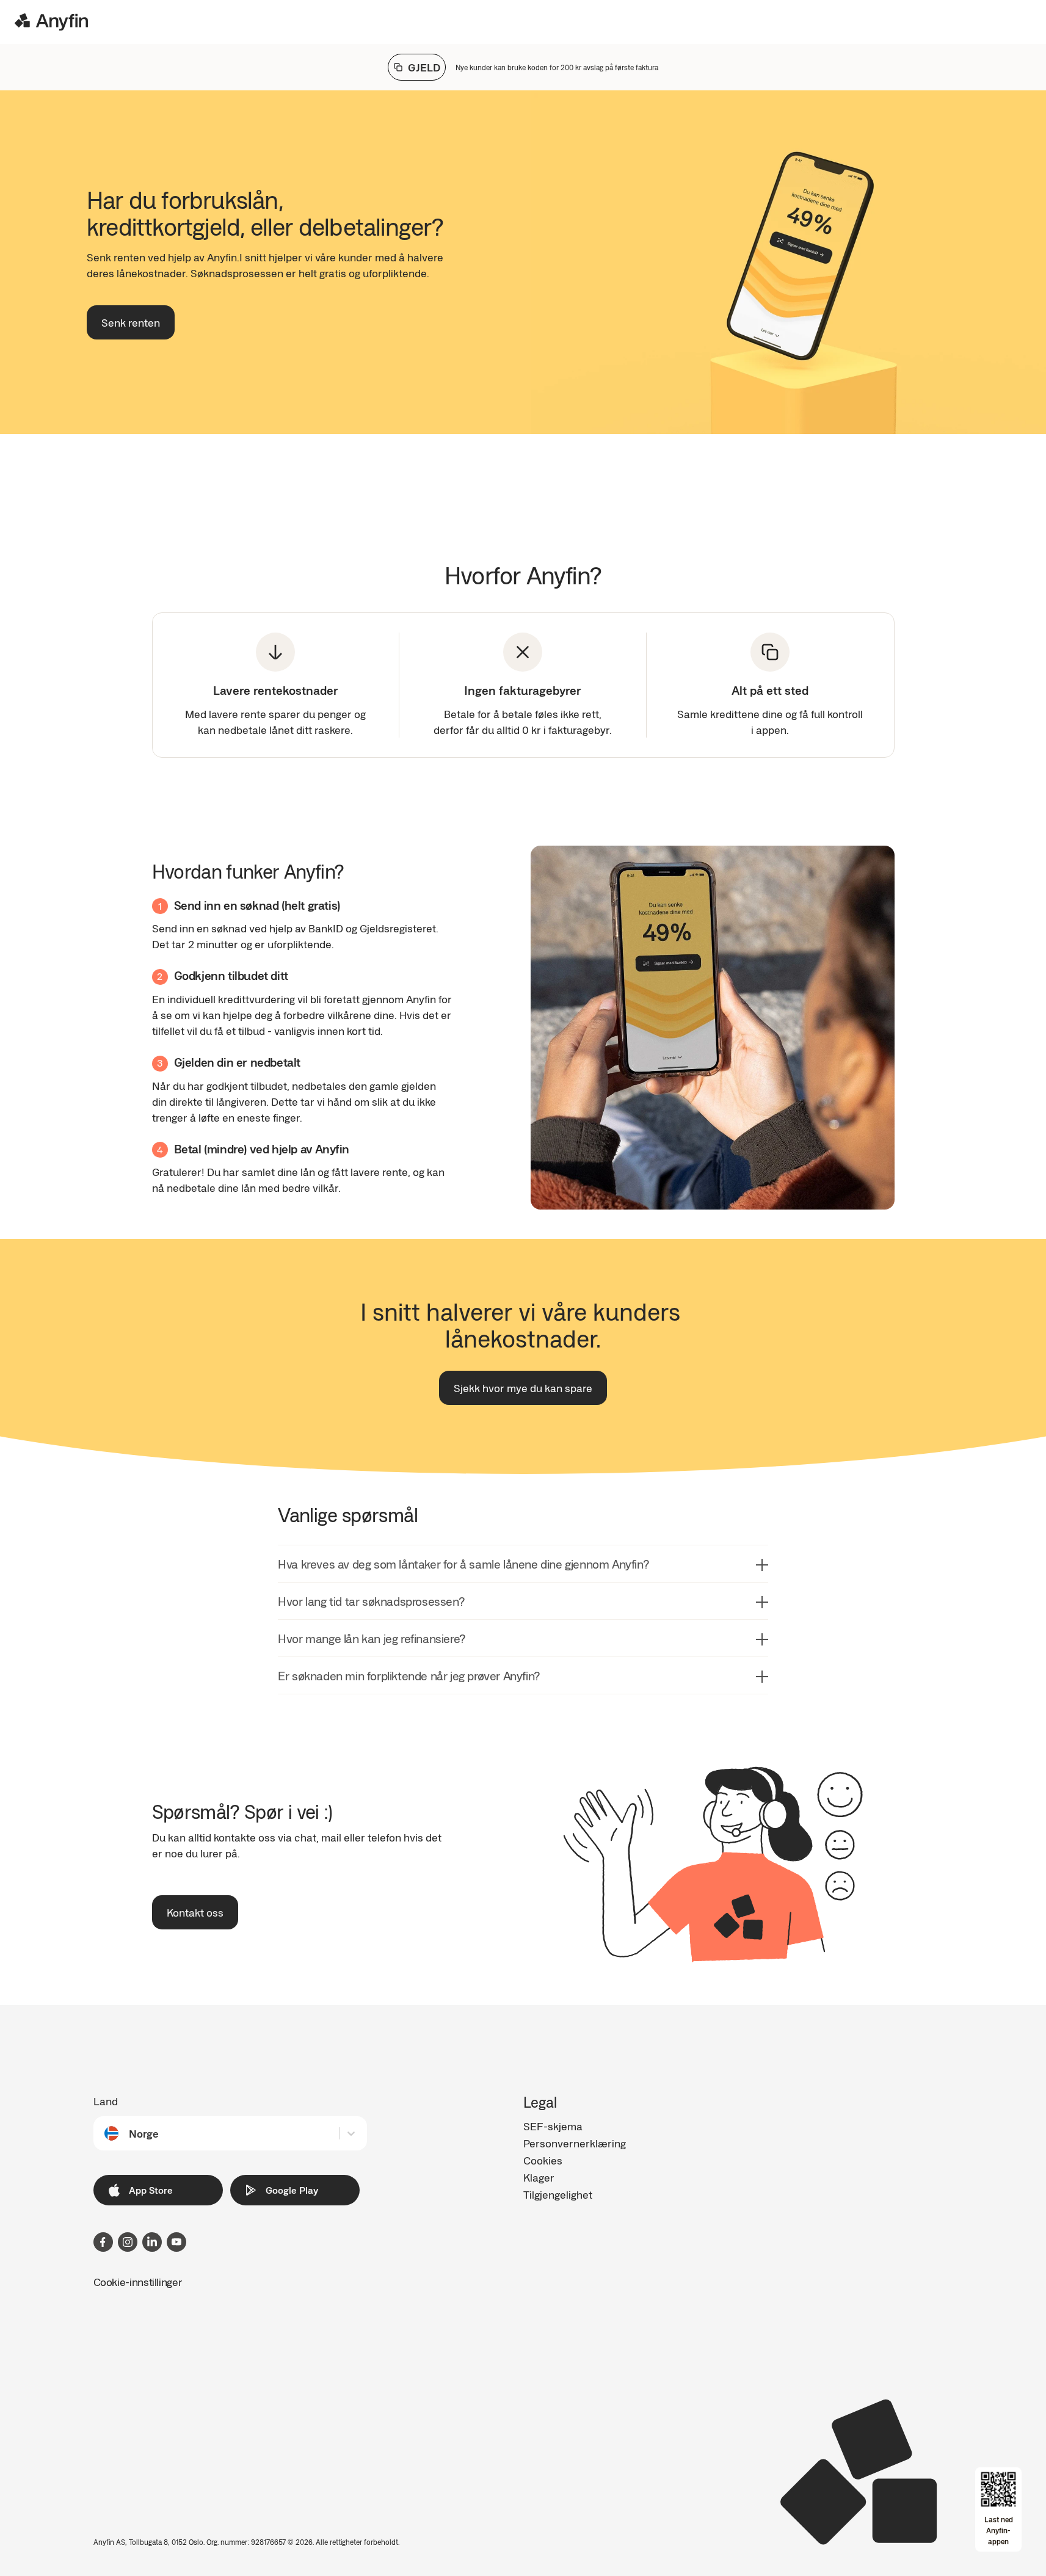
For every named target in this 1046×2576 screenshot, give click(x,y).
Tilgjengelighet (558, 2194)
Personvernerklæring (575, 2143)
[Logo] (51, 22)
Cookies (543, 2160)
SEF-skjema (553, 2126)
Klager (539, 2177)
